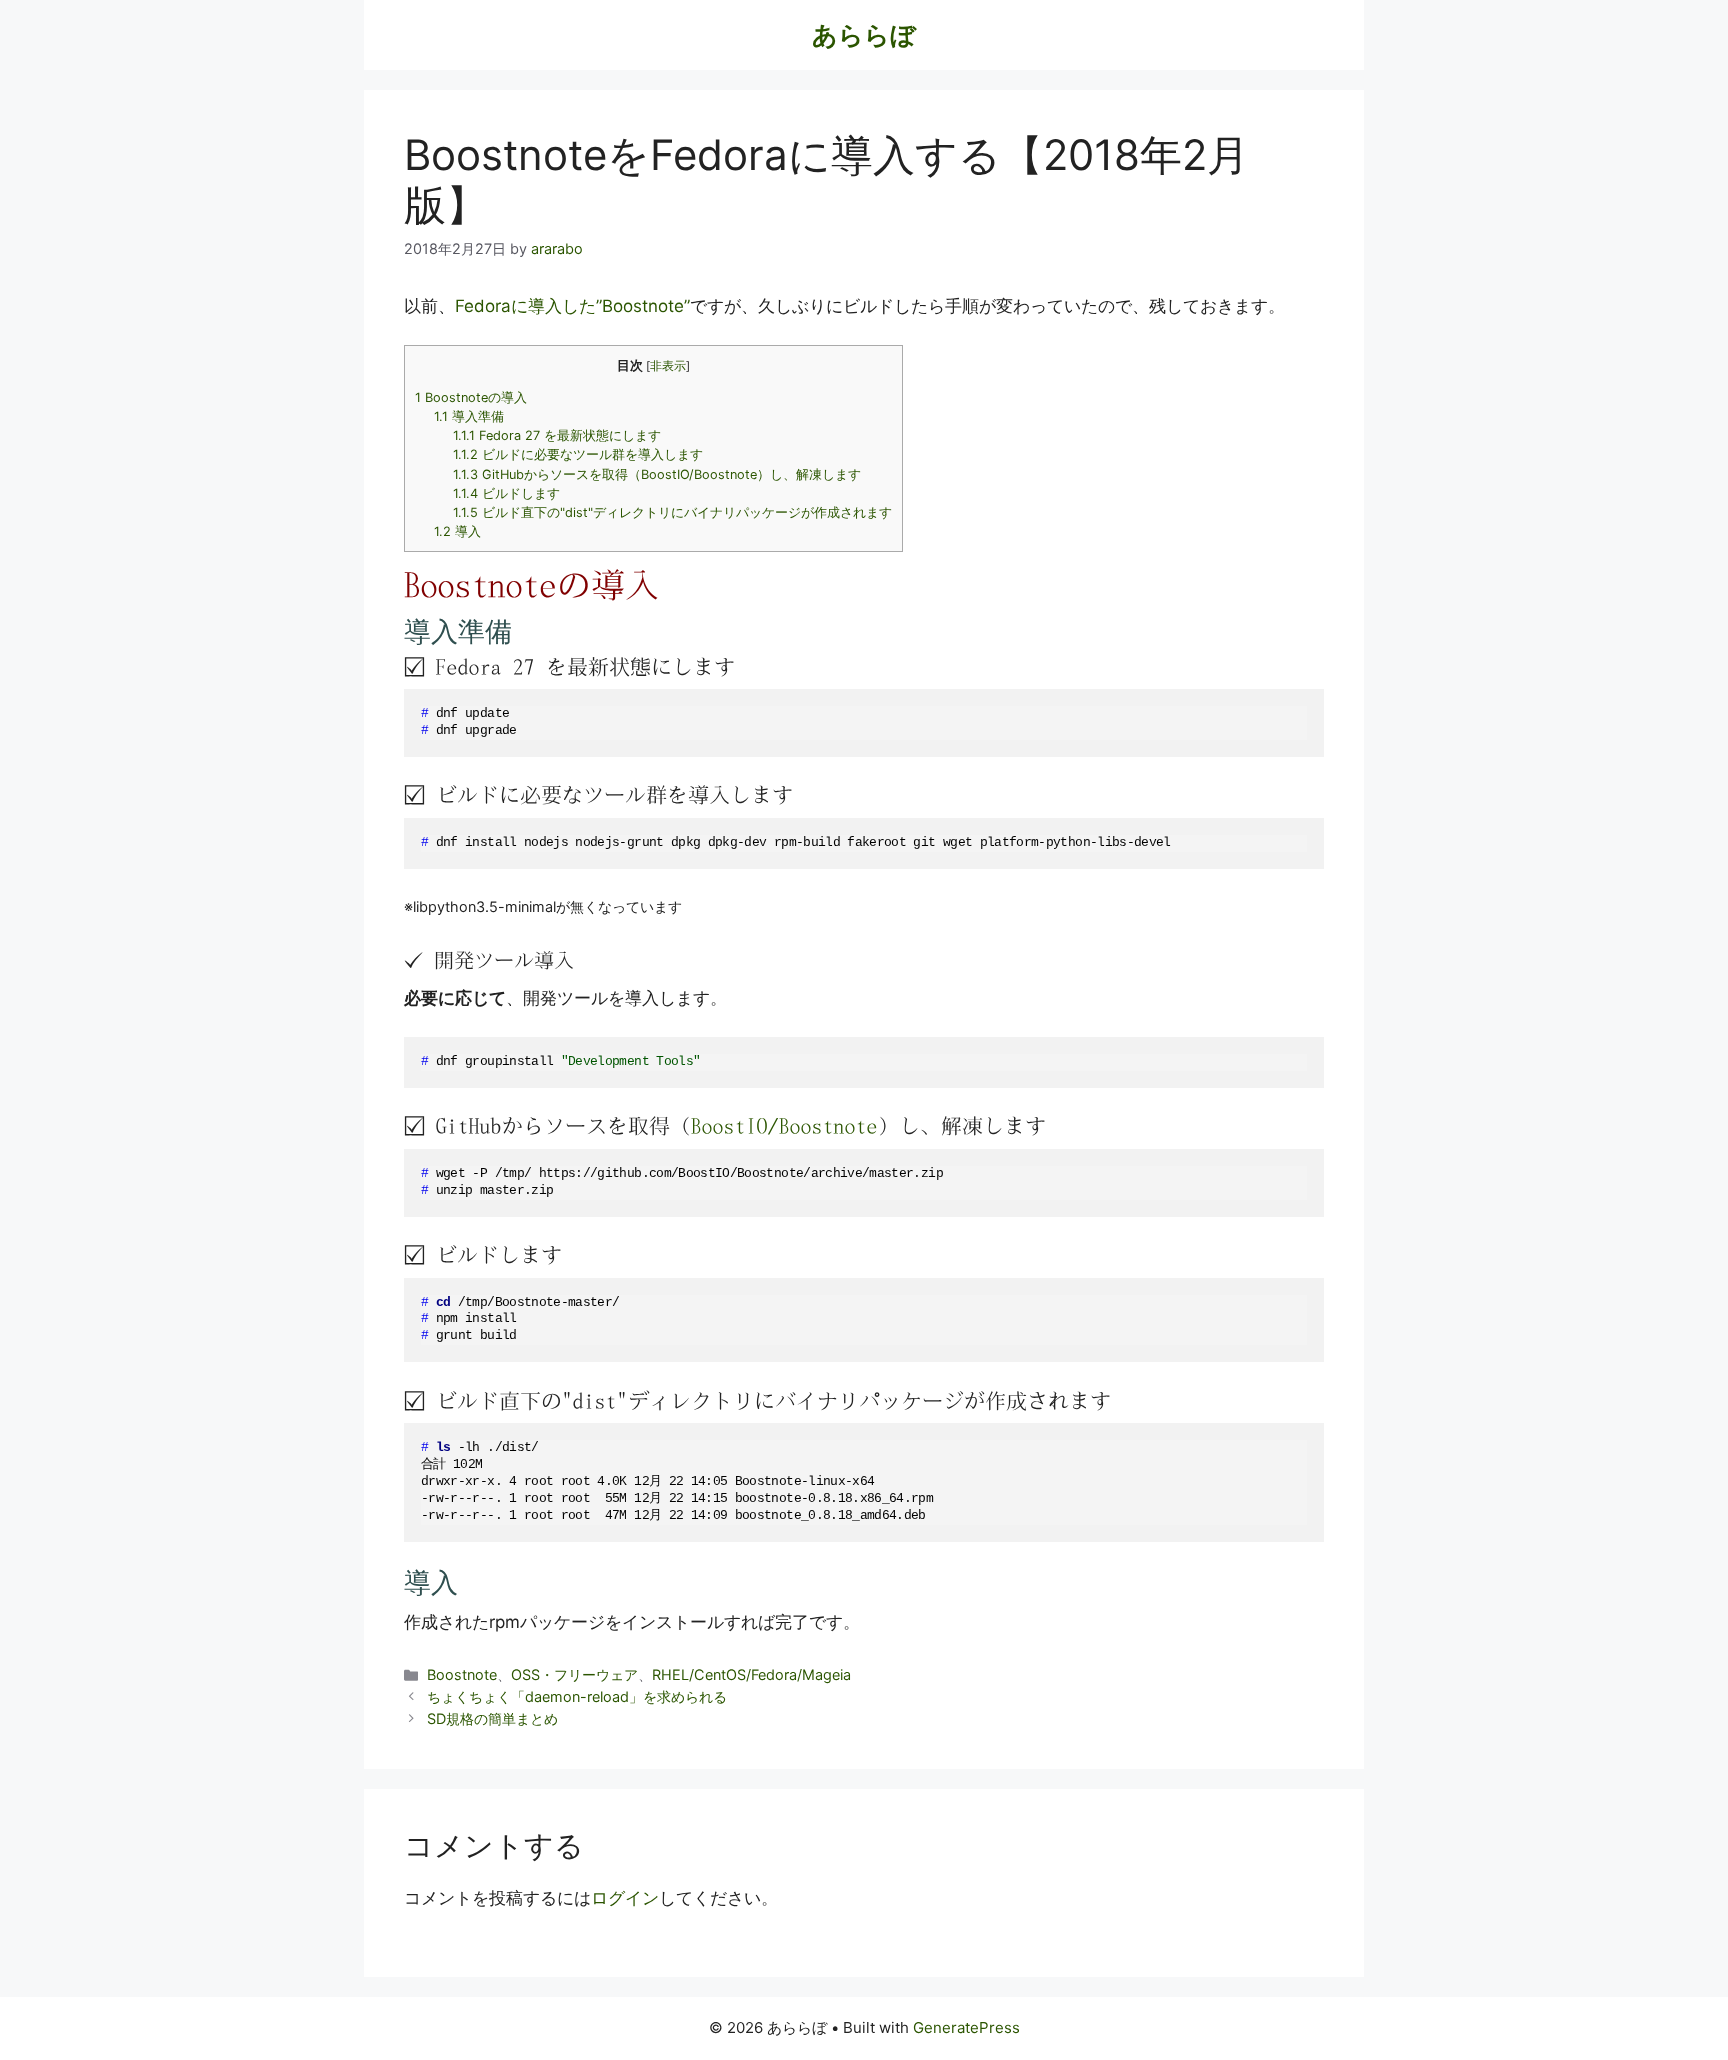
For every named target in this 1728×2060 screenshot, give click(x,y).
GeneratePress (966, 2027)
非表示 (668, 366)
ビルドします (506, 493)
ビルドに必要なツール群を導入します (578, 454)
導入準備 (469, 416)
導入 (457, 531)
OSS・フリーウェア (574, 1674)
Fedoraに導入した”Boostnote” (572, 306)
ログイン (625, 1898)
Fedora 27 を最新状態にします (557, 435)
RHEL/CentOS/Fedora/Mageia (751, 1674)
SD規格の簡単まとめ (492, 1718)
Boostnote (462, 1674)
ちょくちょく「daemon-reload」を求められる (577, 1696)
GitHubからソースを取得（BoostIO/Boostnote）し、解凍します (657, 474)
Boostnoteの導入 (471, 397)
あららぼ (864, 35)
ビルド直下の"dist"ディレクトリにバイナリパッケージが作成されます (672, 512)
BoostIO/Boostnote (784, 1125)
